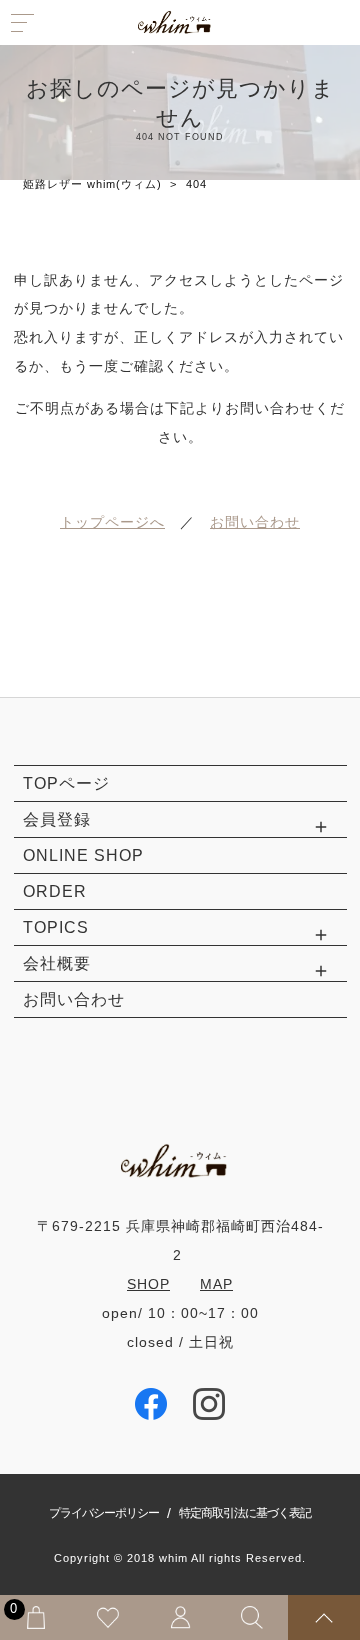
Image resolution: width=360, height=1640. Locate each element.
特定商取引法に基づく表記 (245, 1513)
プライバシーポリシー (104, 1513)
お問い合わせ (255, 522)
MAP (216, 1284)
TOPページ (66, 783)
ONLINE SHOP (83, 855)
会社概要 (57, 963)
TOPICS (56, 927)
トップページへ (112, 522)
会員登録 (57, 819)
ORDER (55, 891)
